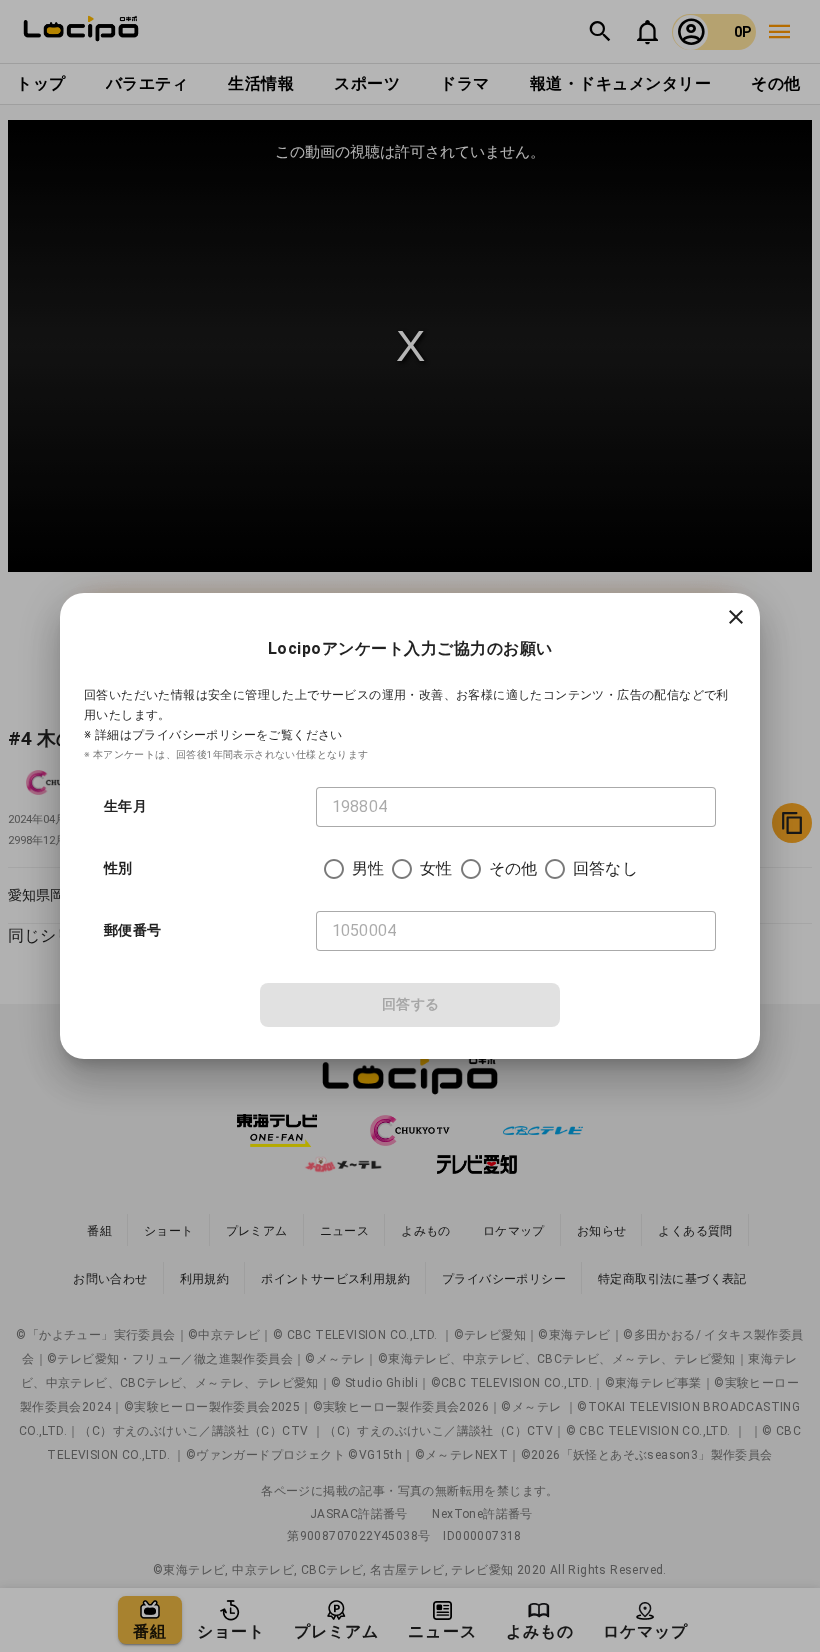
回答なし (605, 868)
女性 (436, 868)
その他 (513, 868)
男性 (368, 868)
